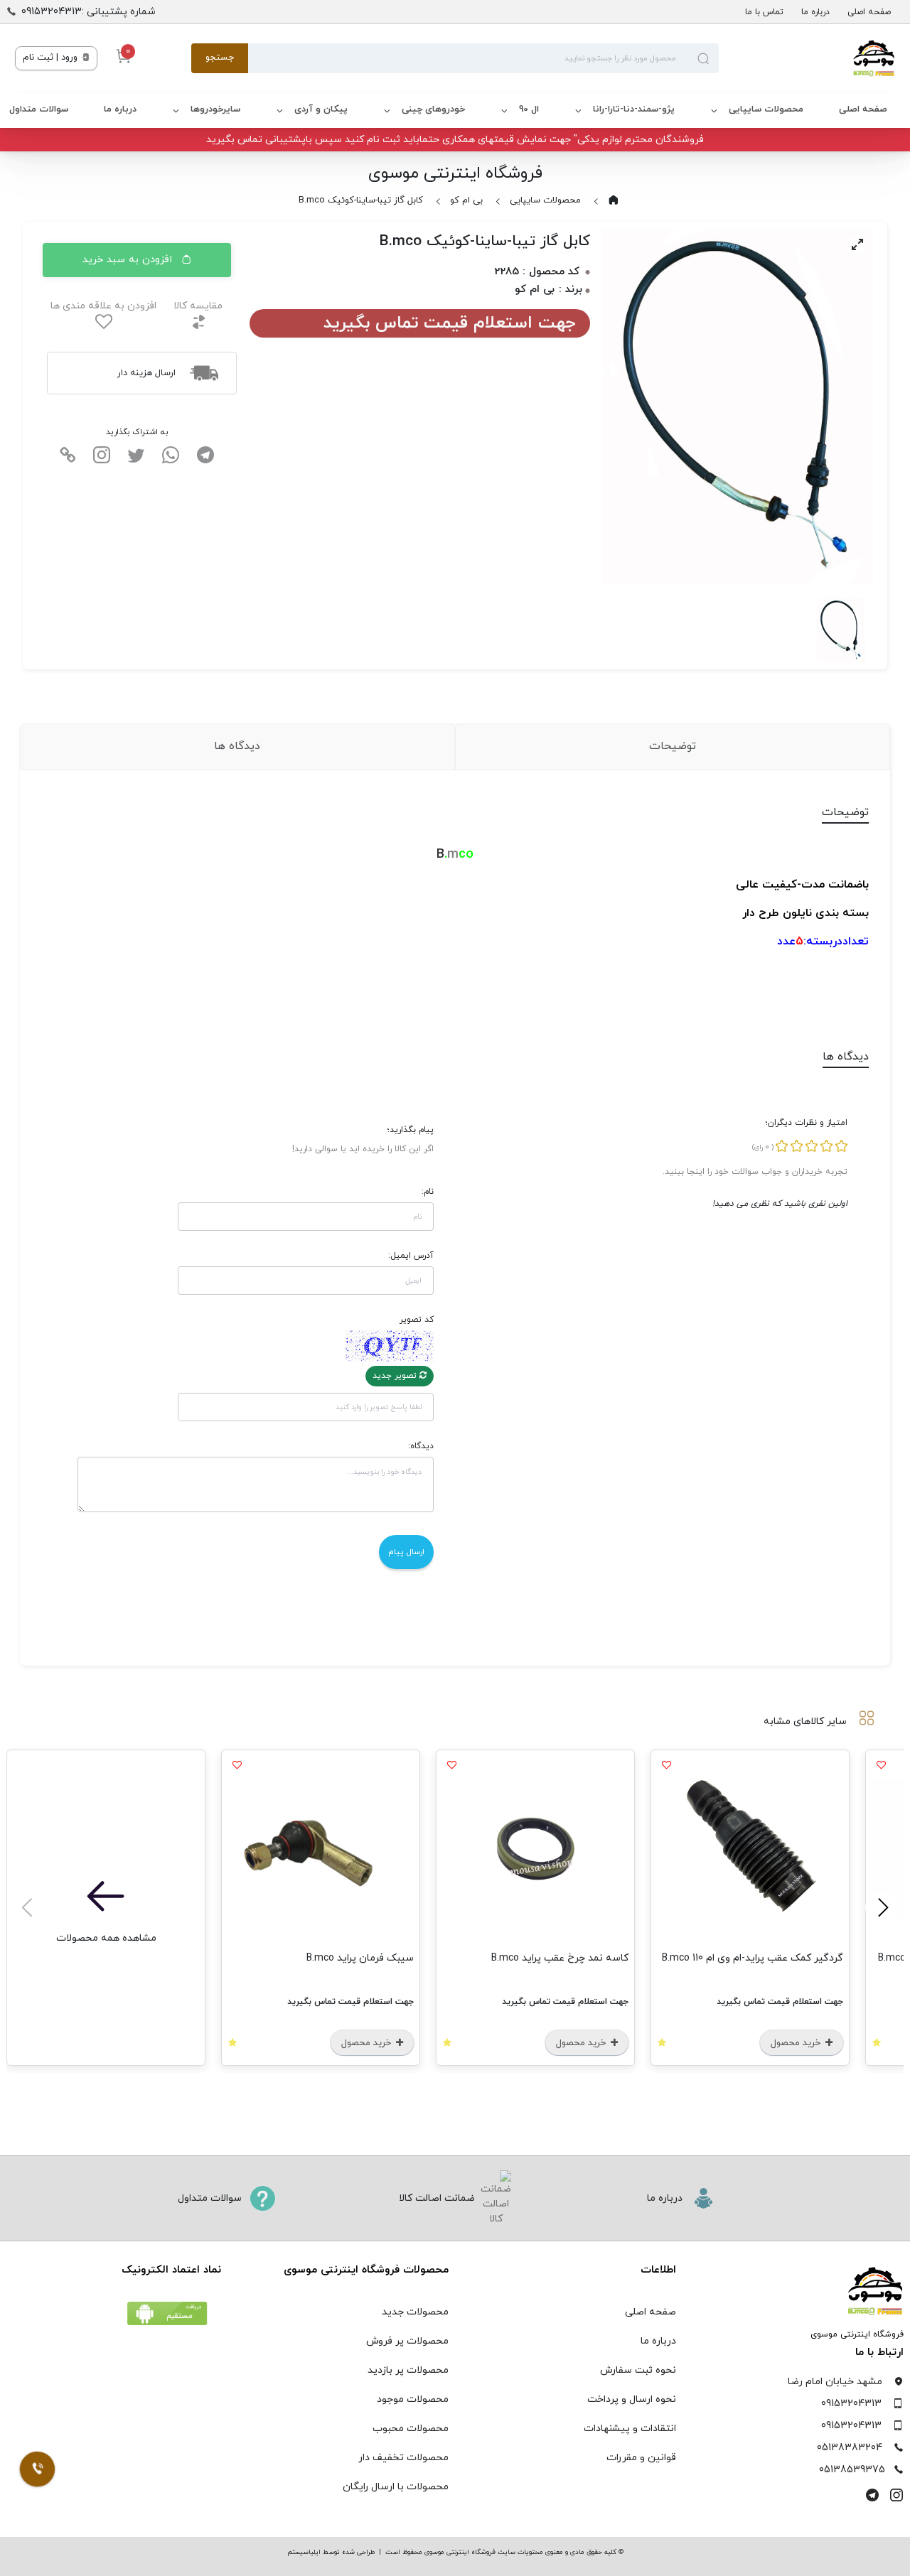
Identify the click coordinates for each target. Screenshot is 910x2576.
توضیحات (673, 746)
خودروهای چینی (433, 109)
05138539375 (852, 2470)
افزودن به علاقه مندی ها (103, 306)
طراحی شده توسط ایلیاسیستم (331, 2552)
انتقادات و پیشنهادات (630, 2429)
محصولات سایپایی (766, 109)
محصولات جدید (415, 2312)
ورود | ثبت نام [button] (52, 58)
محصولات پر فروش (407, 2341)
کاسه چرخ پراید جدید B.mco (108, 1958)
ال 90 (529, 109)
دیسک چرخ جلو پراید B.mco (754, 1958)
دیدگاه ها (237, 746)
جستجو (220, 58)
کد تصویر (417, 1320)
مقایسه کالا (198, 306)
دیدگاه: (421, 1446)
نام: (428, 1192)
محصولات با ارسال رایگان (396, 2487)
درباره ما (815, 12)
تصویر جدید (396, 1376)
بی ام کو (466, 200)
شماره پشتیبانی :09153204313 (89, 12)
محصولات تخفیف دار (403, 2458)
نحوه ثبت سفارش (638, 2370)
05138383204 (850, 2448)
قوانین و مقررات (641, 2458)
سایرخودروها (215, 109)
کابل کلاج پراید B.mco (552, 1958)
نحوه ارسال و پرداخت (632, 2399)
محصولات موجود (413, 2399)
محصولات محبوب (411, 2429)
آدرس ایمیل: (411, 1256)
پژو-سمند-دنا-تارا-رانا (634, 109)
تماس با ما (764, 12)
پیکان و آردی (321, 109)
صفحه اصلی (869, 12)
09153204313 (851, 2404)
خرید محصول (766, 2043)
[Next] (29, 1907)
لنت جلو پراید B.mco (340, 1958)
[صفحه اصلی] (807, 58)
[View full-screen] (857, 244)
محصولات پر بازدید (408, 2370)
